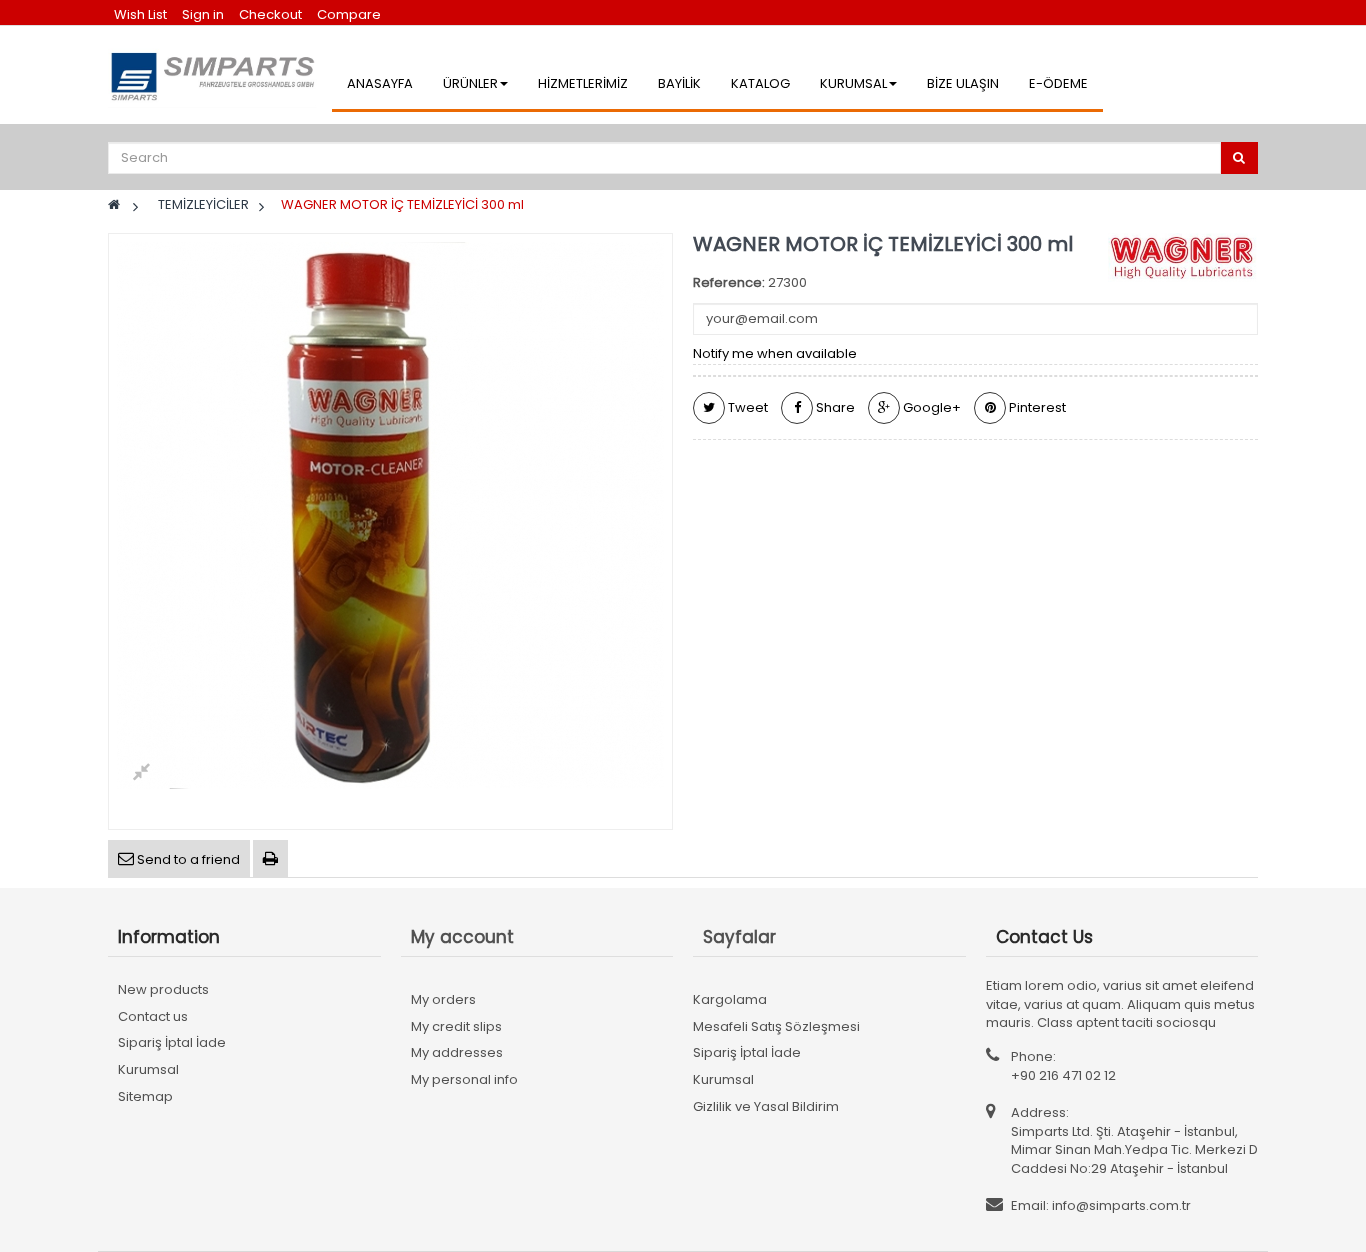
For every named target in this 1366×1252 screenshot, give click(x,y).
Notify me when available (775, 353)
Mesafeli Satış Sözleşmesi (776, 1026)
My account (462, 937)
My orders (443, 999)
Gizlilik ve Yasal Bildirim (766, 1106)
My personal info (464, 1079)
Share (834, 407)
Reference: (729, 283)
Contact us (153, 1016)
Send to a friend (187, 859)
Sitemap (145, 1096)
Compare (349, 14)
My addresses (457, 1052)
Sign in (204, 14)
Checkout (270, 14)
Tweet (746, 407)
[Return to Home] (114, 204)
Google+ (930, 407)
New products (163, 989)
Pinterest (1036, 407)
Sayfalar (739, 937)
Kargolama (730, 999)
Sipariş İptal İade (172, 1042)
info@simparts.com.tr (1121, 1205)
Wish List (140, 14)
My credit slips (456, 1026)
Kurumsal (148, 1069)
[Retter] (215, 75)
